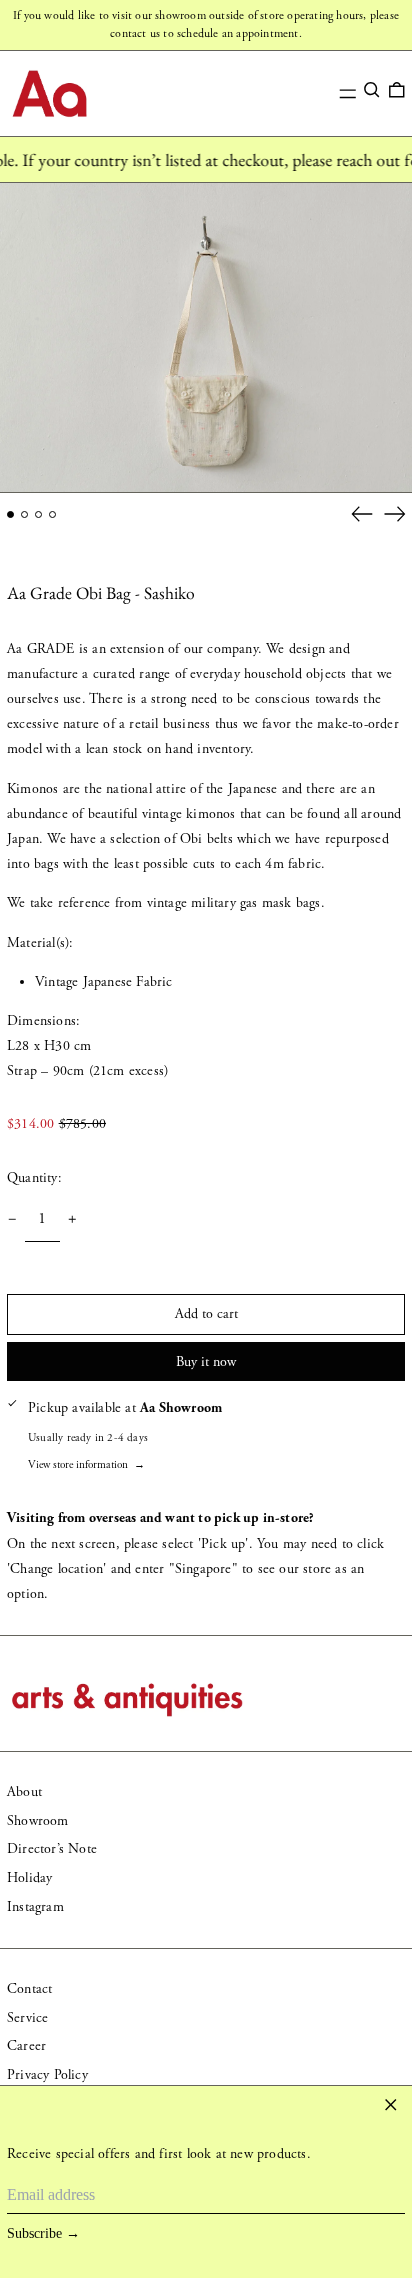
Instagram (35, 1907)
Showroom (38, 1821)
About (24, 1792)
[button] (372, 90)
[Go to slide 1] (10, 514)
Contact (29, 1989)
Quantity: (34, 1178)
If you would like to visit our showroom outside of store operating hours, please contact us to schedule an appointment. (206, 24)
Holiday (29, 1878)
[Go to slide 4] (52, 514)
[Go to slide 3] (38, 514)
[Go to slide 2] (24, 514)
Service (27, 2018)
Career (26, 2046)
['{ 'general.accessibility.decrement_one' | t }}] (12, 1219)
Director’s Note (52, 1849)
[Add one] (72, 1219)
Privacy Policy (47, 2075)
